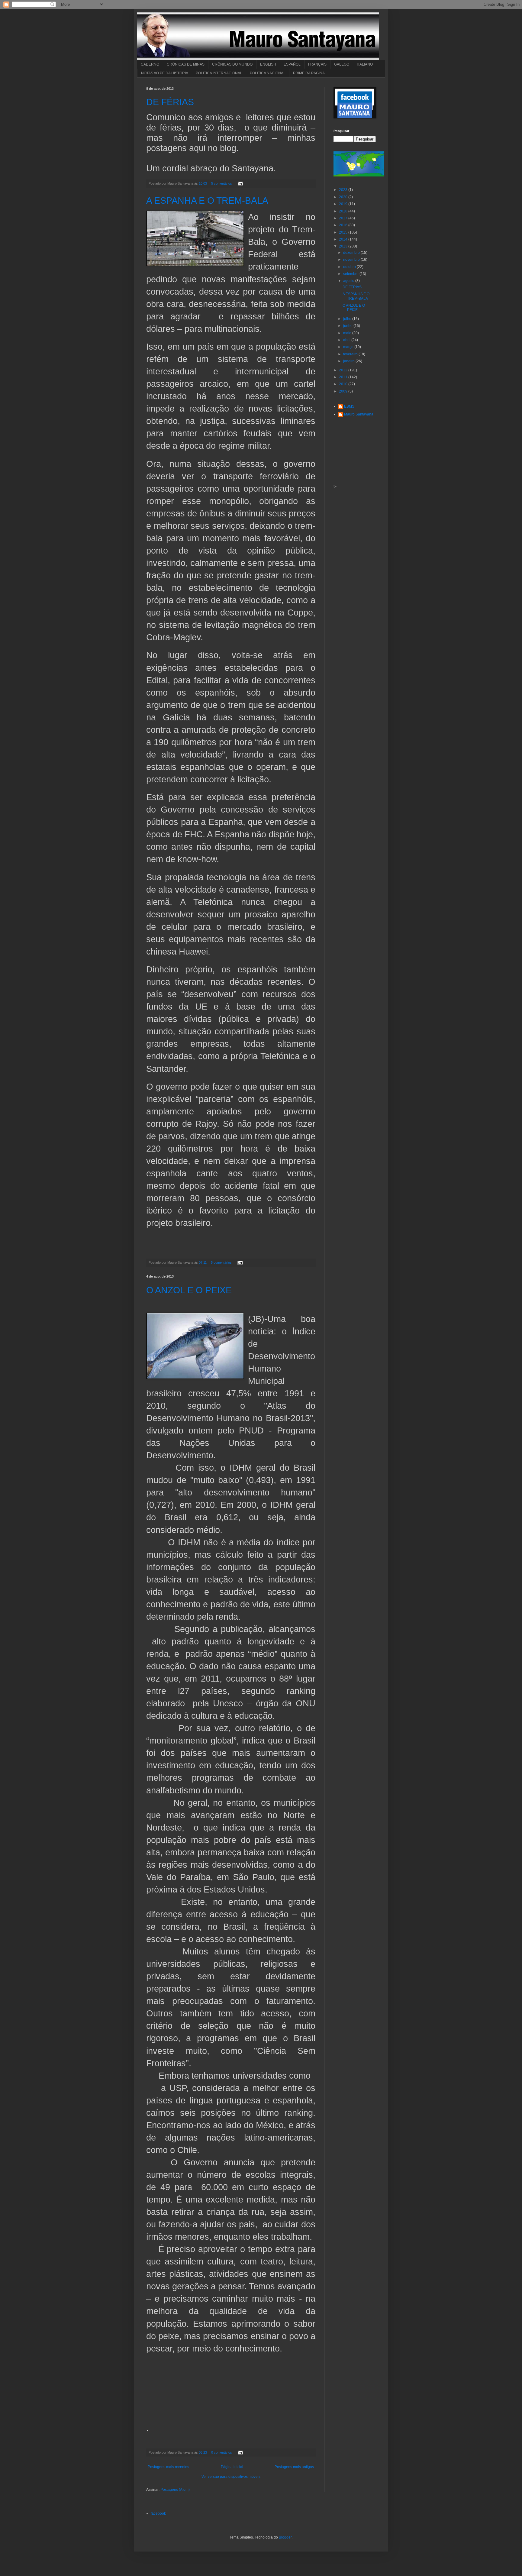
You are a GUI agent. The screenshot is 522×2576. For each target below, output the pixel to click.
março (349, 347)
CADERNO (150, 64)
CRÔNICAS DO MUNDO (232, 64)
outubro (350, 267)
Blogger (285, 2537)
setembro (351, 274)
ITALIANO (365, 64)
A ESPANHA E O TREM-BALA (207, 200)
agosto (349, 281)
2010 (344, 384)
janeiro (349, 361)
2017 (344, 218)
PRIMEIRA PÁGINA (309, 73)
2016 (344, 225)
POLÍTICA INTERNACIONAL (219, 73)
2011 (344, 377)
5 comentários (222, 183)
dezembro (352, 253)
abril (347, 340)
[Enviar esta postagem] (240, 183)
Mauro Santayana (359, 414)
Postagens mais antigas (294, 2467)
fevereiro (351, 354)
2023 (344, 190)
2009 (344, 391)
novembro (352, 260)
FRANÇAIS (317, 64)
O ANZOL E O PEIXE (189, 1290)
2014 (344, 239)
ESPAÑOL (292, 64)
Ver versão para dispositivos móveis (231, 2477)
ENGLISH (268, 64)
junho (348, 326)
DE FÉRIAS (170, 102)
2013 (344, 246)
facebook (158, 2513)
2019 (344, 204)
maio (348, 333)
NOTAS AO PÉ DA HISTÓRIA (165, 73)
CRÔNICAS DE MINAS (186, 64)
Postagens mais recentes (168, 2467)
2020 (344, 197)
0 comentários (222, 2452)
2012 (344, 370)
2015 (344, 232)
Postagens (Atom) (175, 2490)
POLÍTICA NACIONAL (268, 73)
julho (348, 319)
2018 (344, 211)
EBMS (349, 406)
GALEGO (342, 64)
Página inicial (232, 2467)
